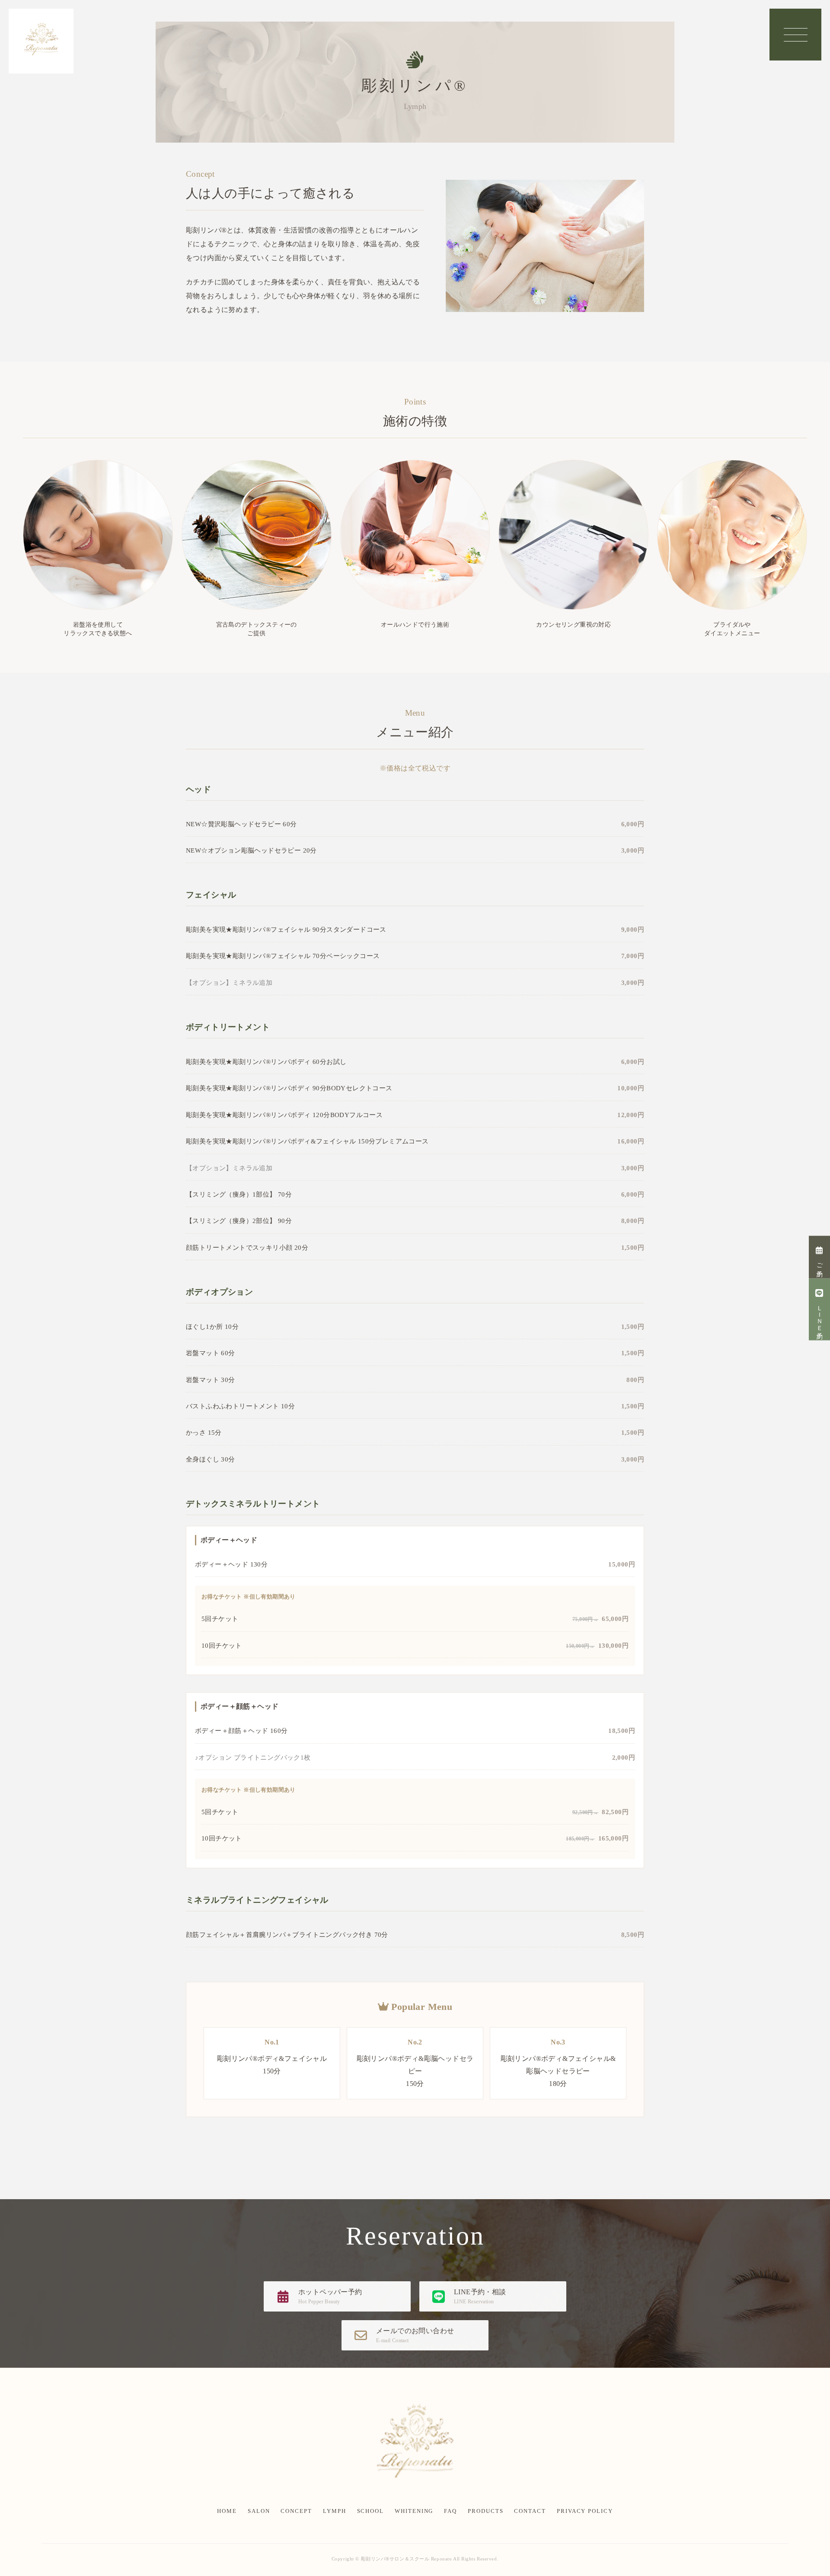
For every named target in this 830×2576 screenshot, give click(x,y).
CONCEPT (296, 2511)
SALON (259, 2511)
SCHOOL (371, 2511)
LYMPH (335, 2511)
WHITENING (414, 2511)
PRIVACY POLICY (585, 2511)
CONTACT (530, 2511)
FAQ (450, 2511)
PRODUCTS (485, 2511)
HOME (227, 2511)
